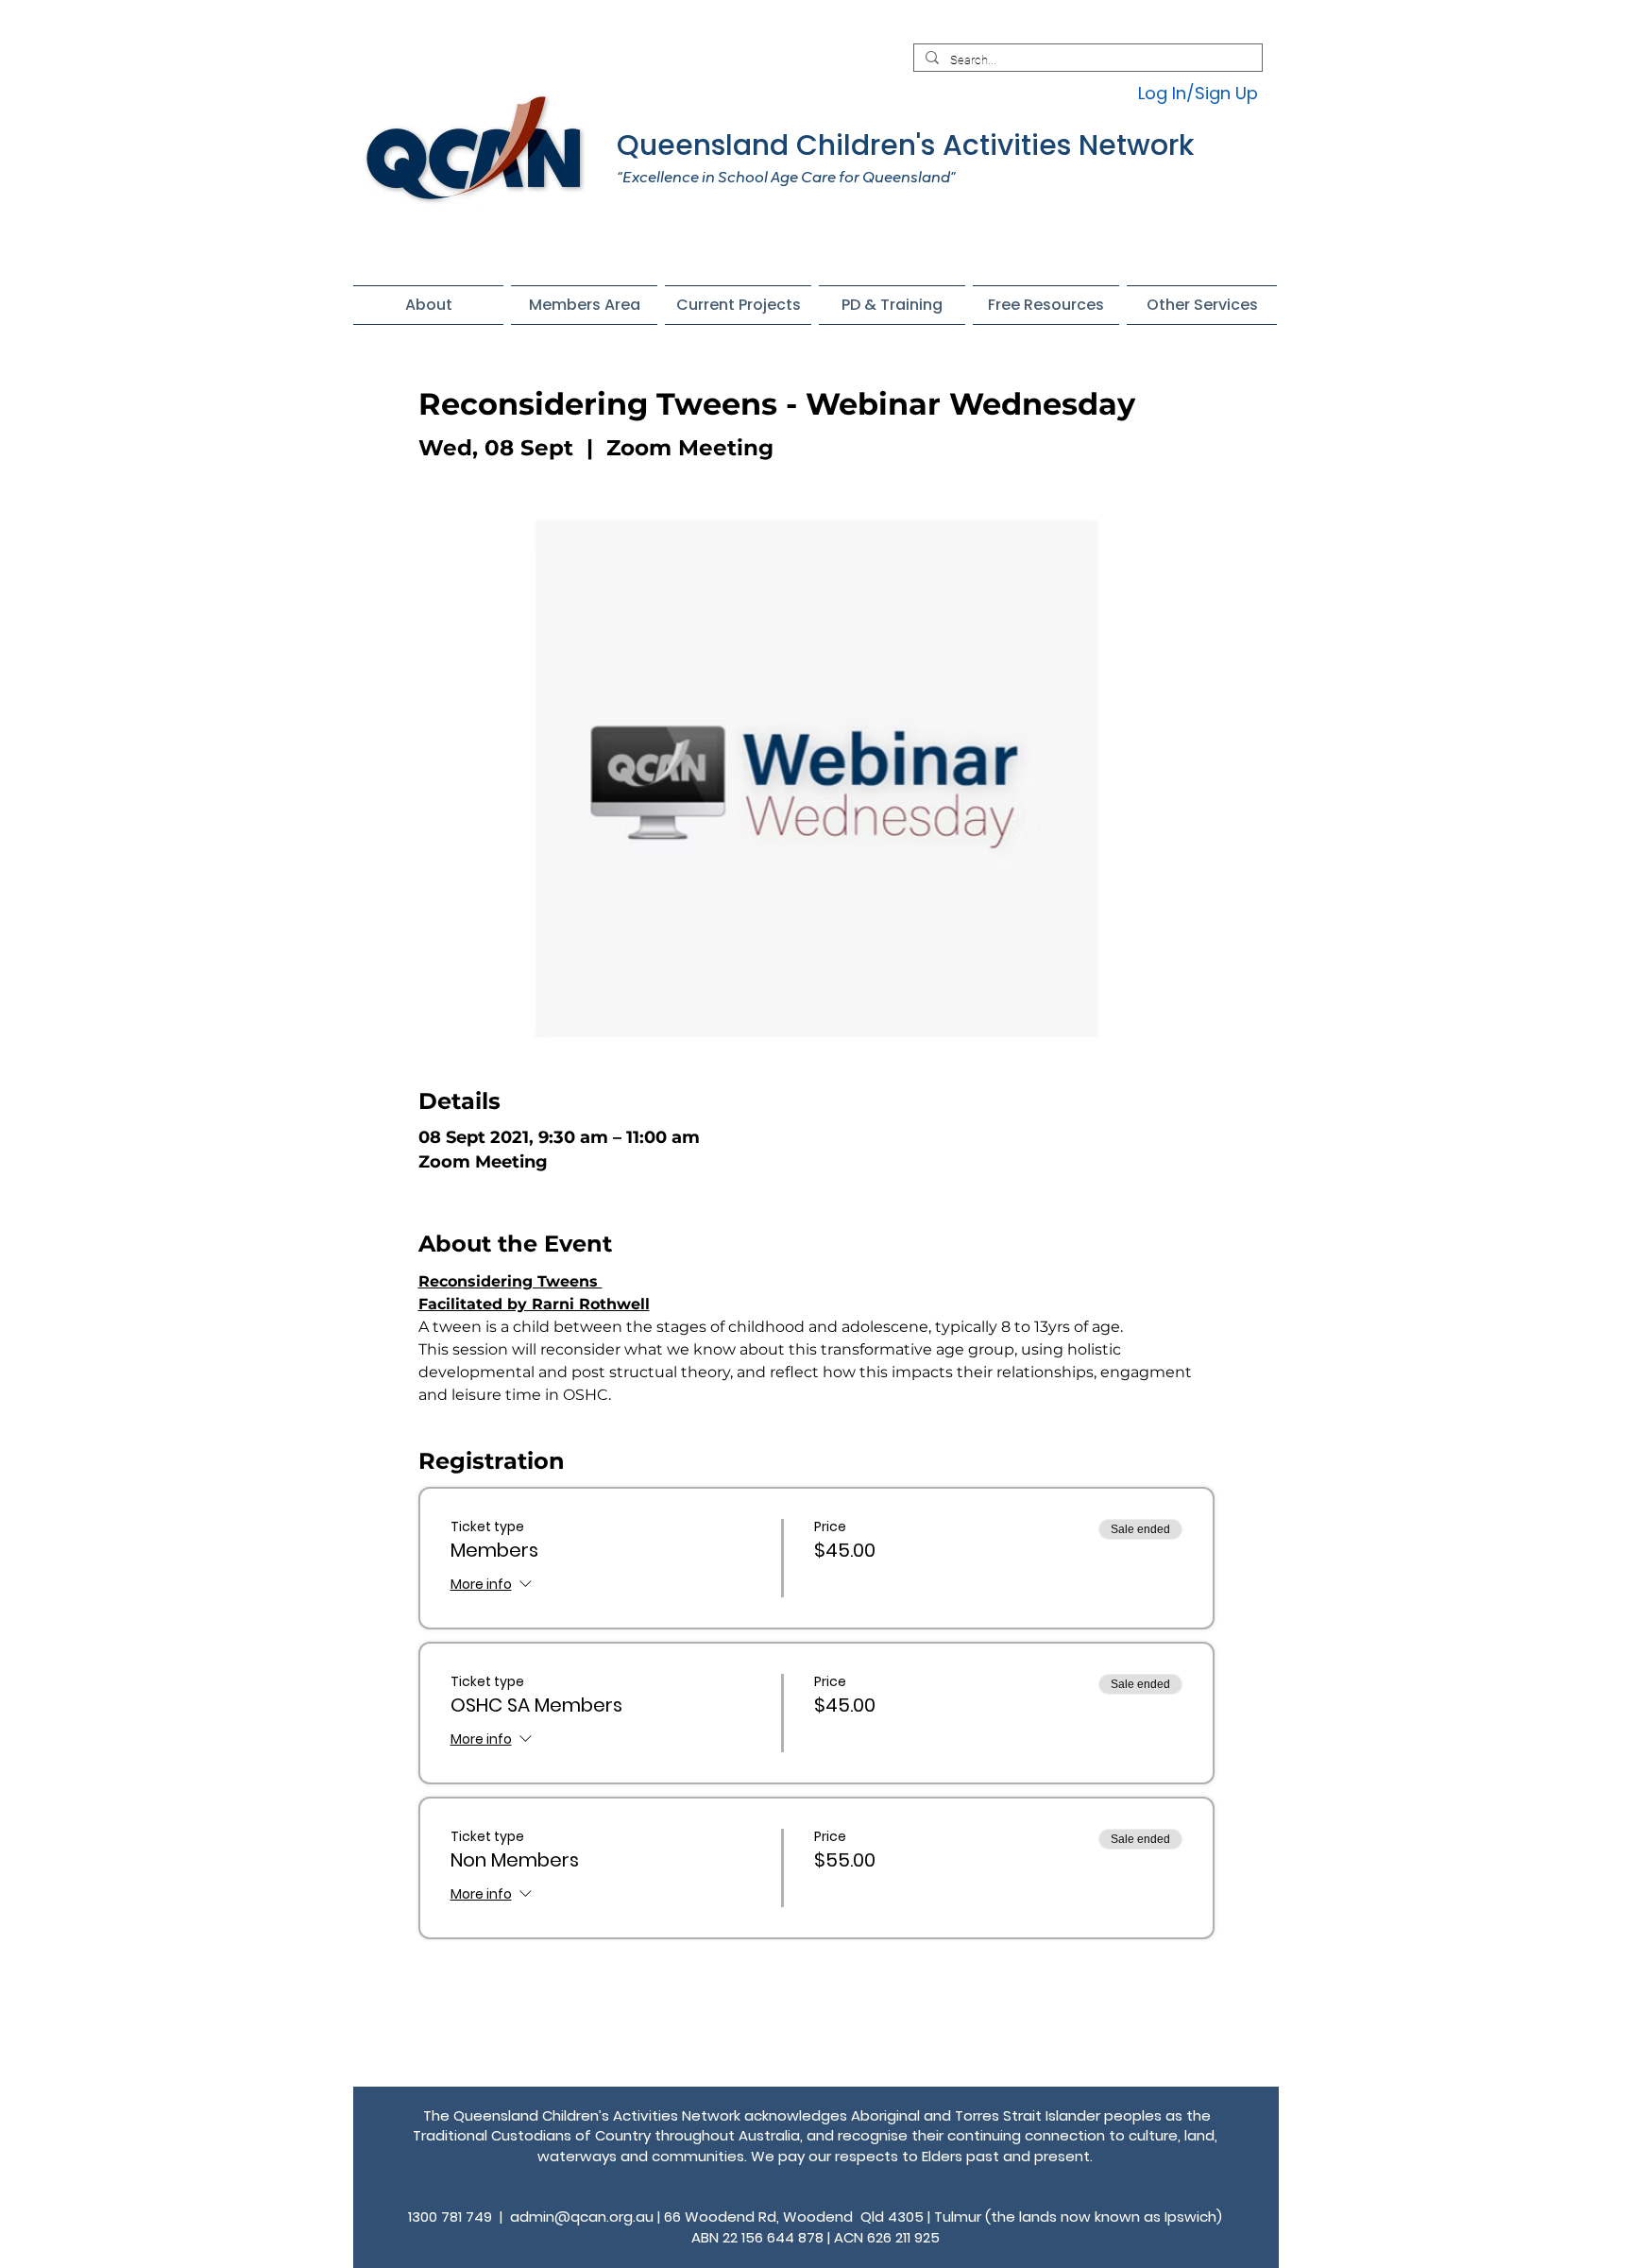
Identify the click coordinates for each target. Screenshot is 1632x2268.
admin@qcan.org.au (582, 2217)
